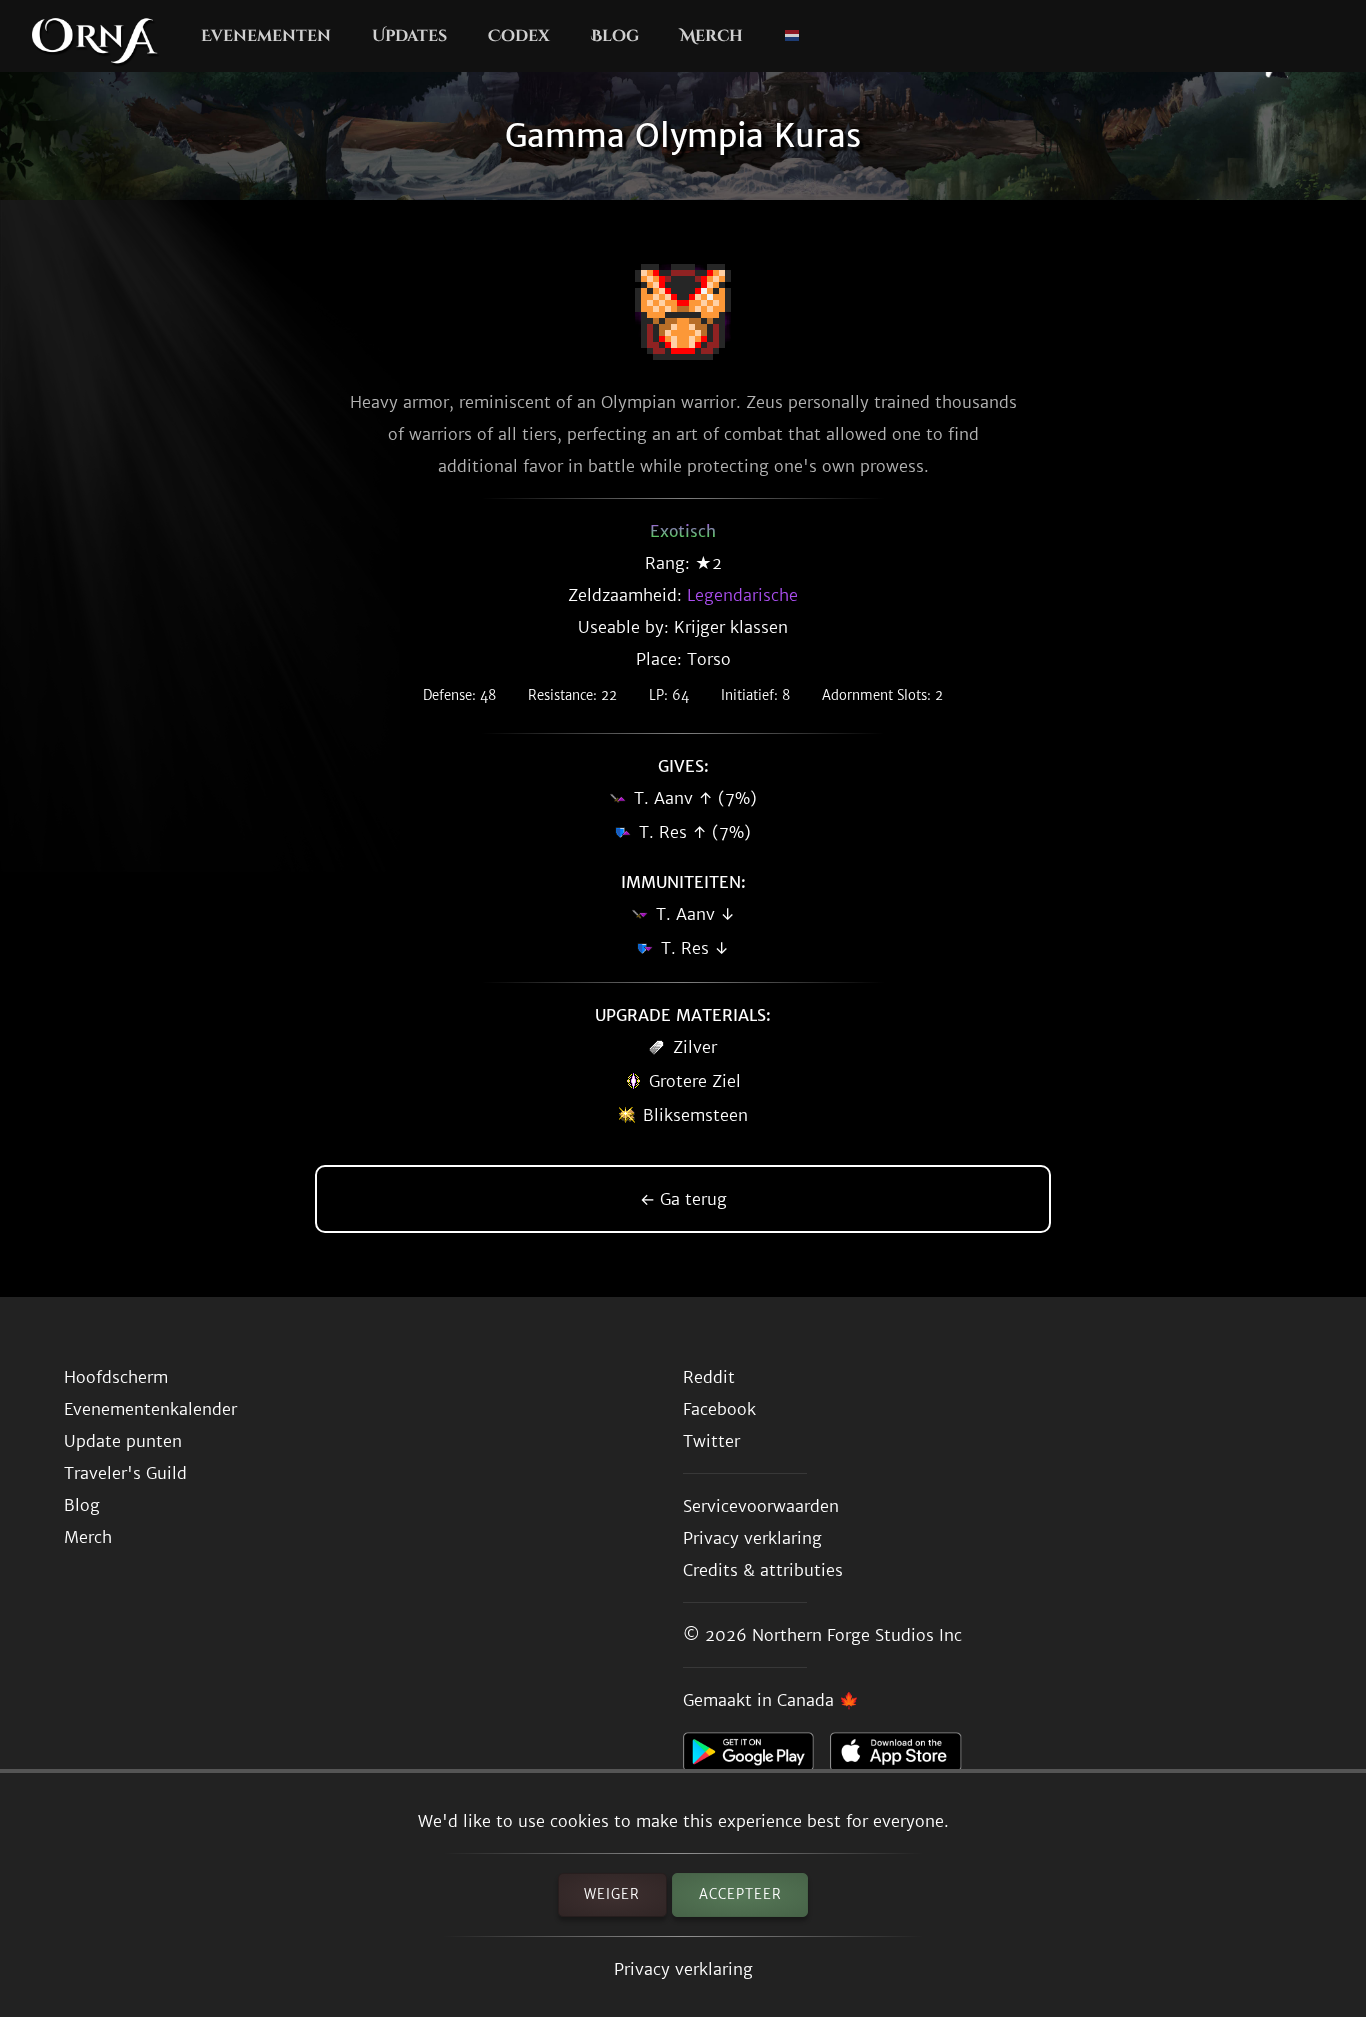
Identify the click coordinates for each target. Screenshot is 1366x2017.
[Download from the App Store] (903, 1757)
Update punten (123, 1441)
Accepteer (740, 1894)
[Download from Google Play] (756, 1757)
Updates (409, 36)
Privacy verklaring (683, 1969)
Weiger (612, 1894)
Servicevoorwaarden (761, 1506)
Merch (711, 36)
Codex (519, 36)
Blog (615, 36)
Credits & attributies (763, 1570)
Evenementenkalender (150, 1409)
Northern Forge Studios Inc (857, 1635)
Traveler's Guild (125, 1473)
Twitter (711, 1441)
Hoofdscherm (116, 1377)
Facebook (719, 1409)
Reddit (709, 1377)
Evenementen (266, 36)
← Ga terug (683, 1199)
